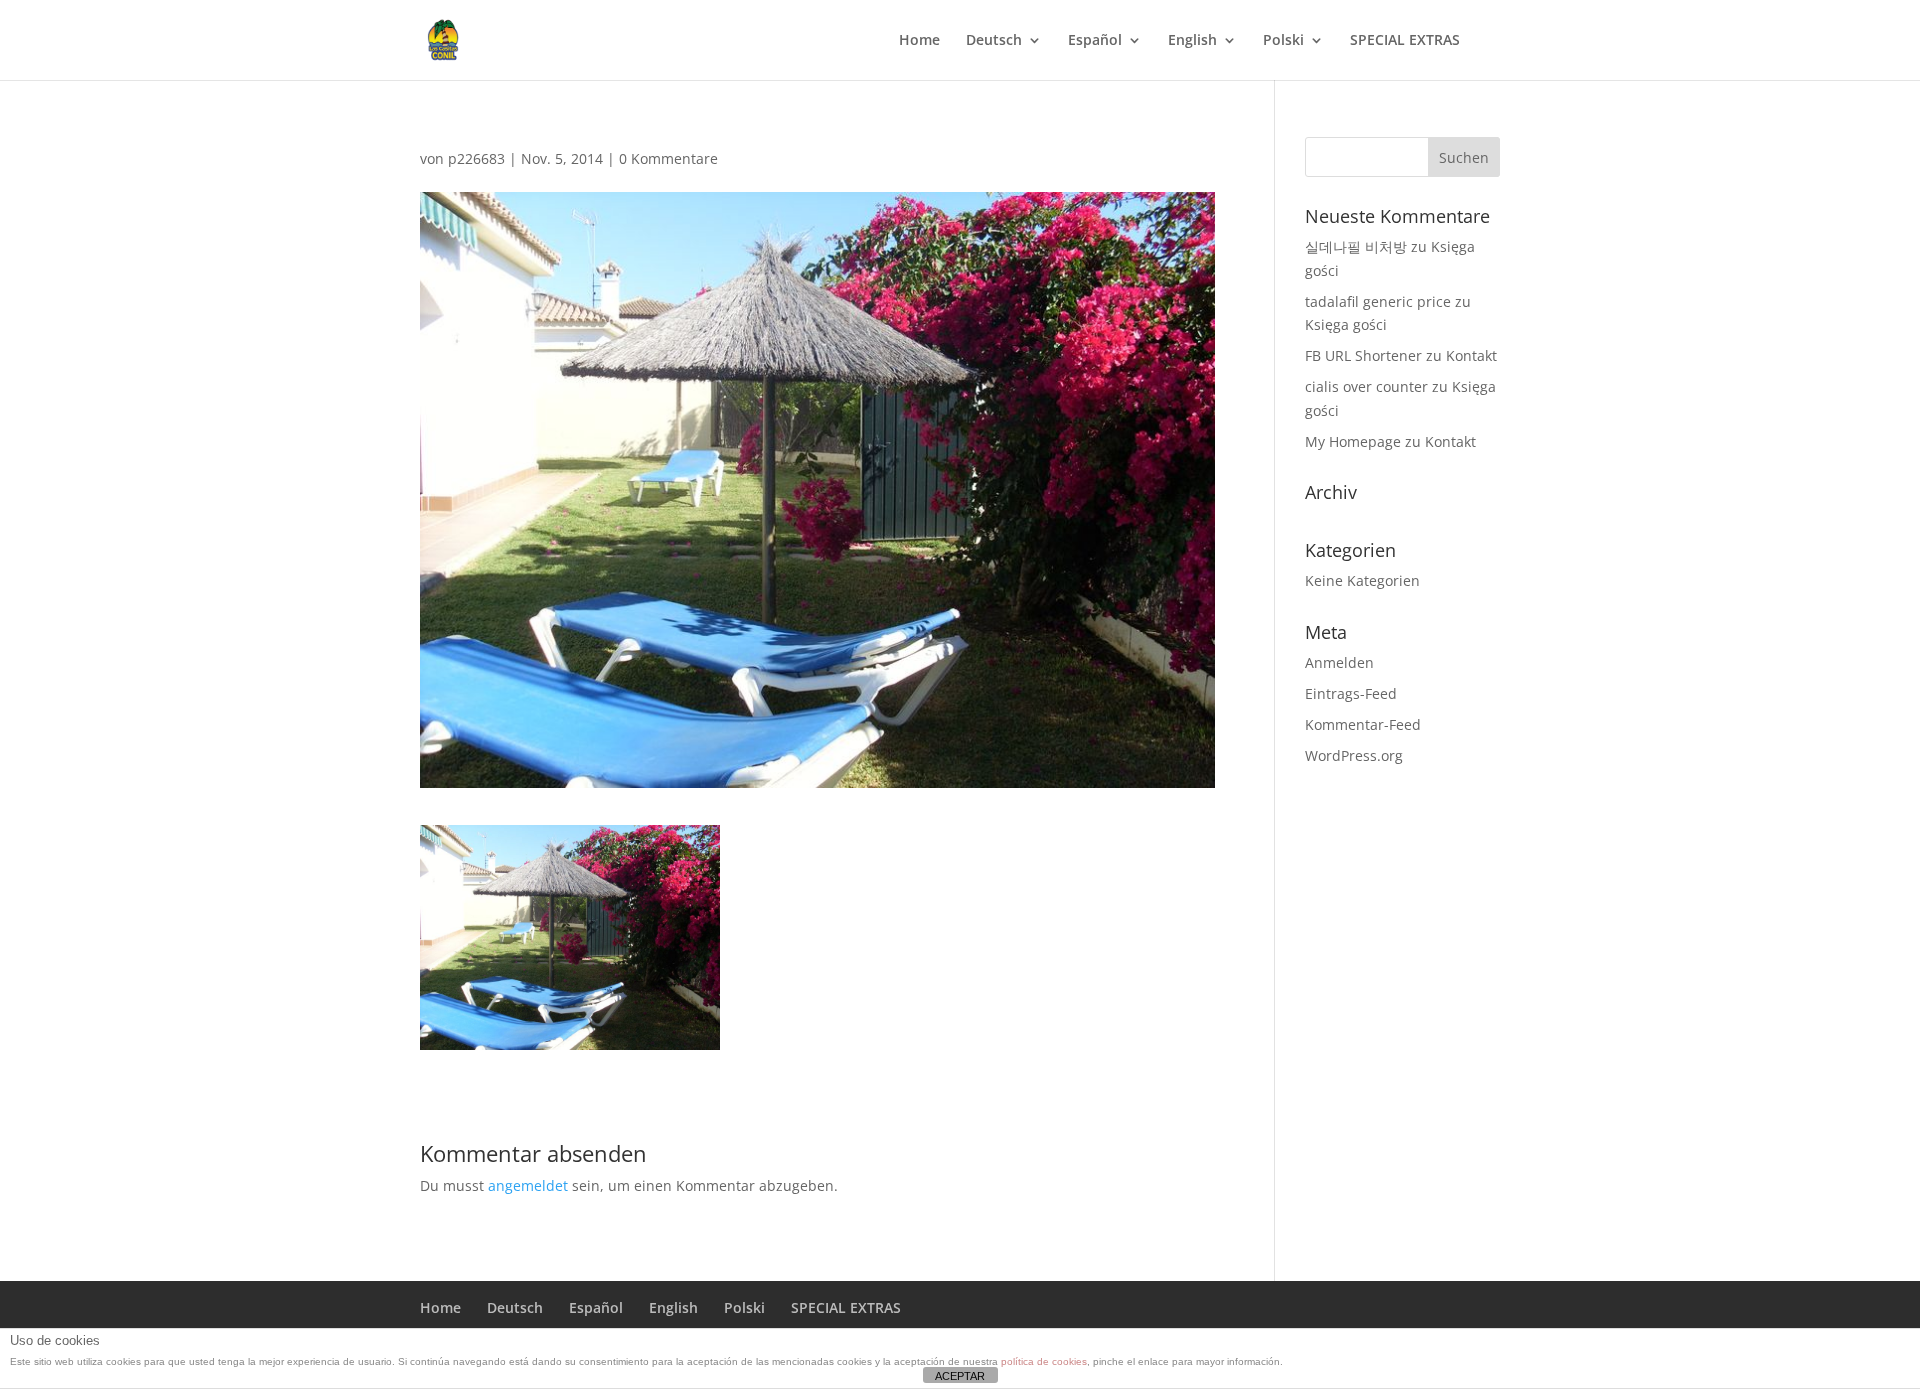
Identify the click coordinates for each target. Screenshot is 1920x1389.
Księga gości (1346, 324)
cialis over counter (1366, 386)
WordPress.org (1354, 755)
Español (1095, 41)
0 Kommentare (668, 158)
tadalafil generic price (1378, 301)
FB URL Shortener (1363, 355)
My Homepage (1353, 441)
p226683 (476, 158)
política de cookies (1044, 1361)
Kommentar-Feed (1363, 724)
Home (919, 41)
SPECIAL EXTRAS (1405, 41)
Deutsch (994, 41)
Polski (1283, 41)
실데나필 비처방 (1356, 246)
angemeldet (528, 1185)
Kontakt (1471, 355)
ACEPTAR (960, 1376)
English (1192, 41)
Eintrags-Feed (1351, 693)
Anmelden (1339, 662)
